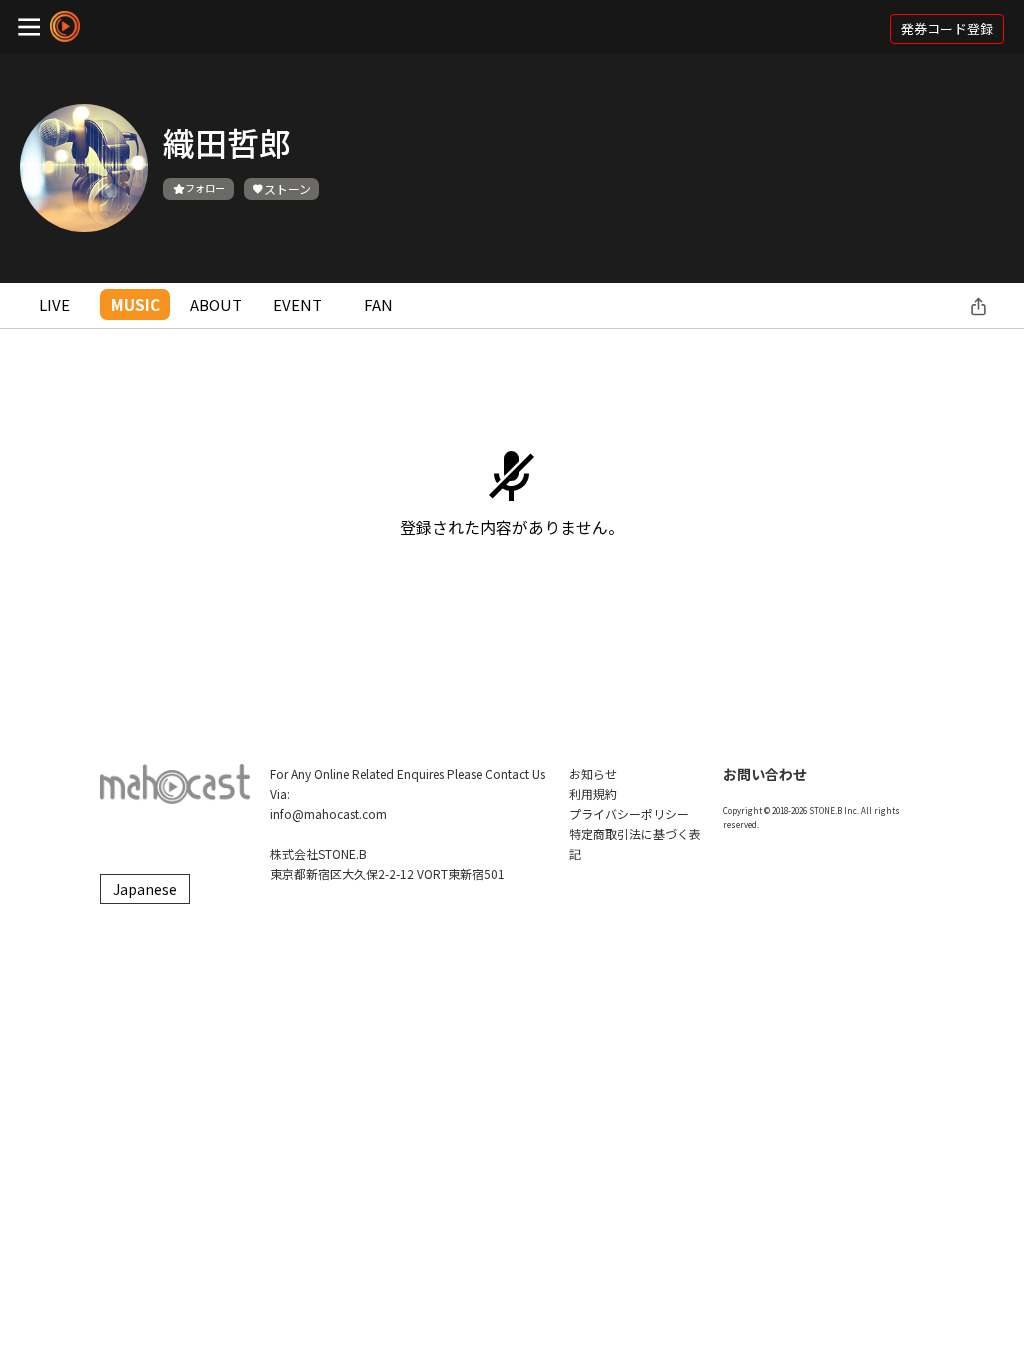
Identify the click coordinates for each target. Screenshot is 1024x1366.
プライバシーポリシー (629, 813)
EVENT (297, 304)
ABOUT (216, 304)
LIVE (54, 304)
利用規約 (593, 793)
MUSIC (135, 304)
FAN (378, 304)
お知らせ (593, 773)
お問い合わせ (765, 774)
